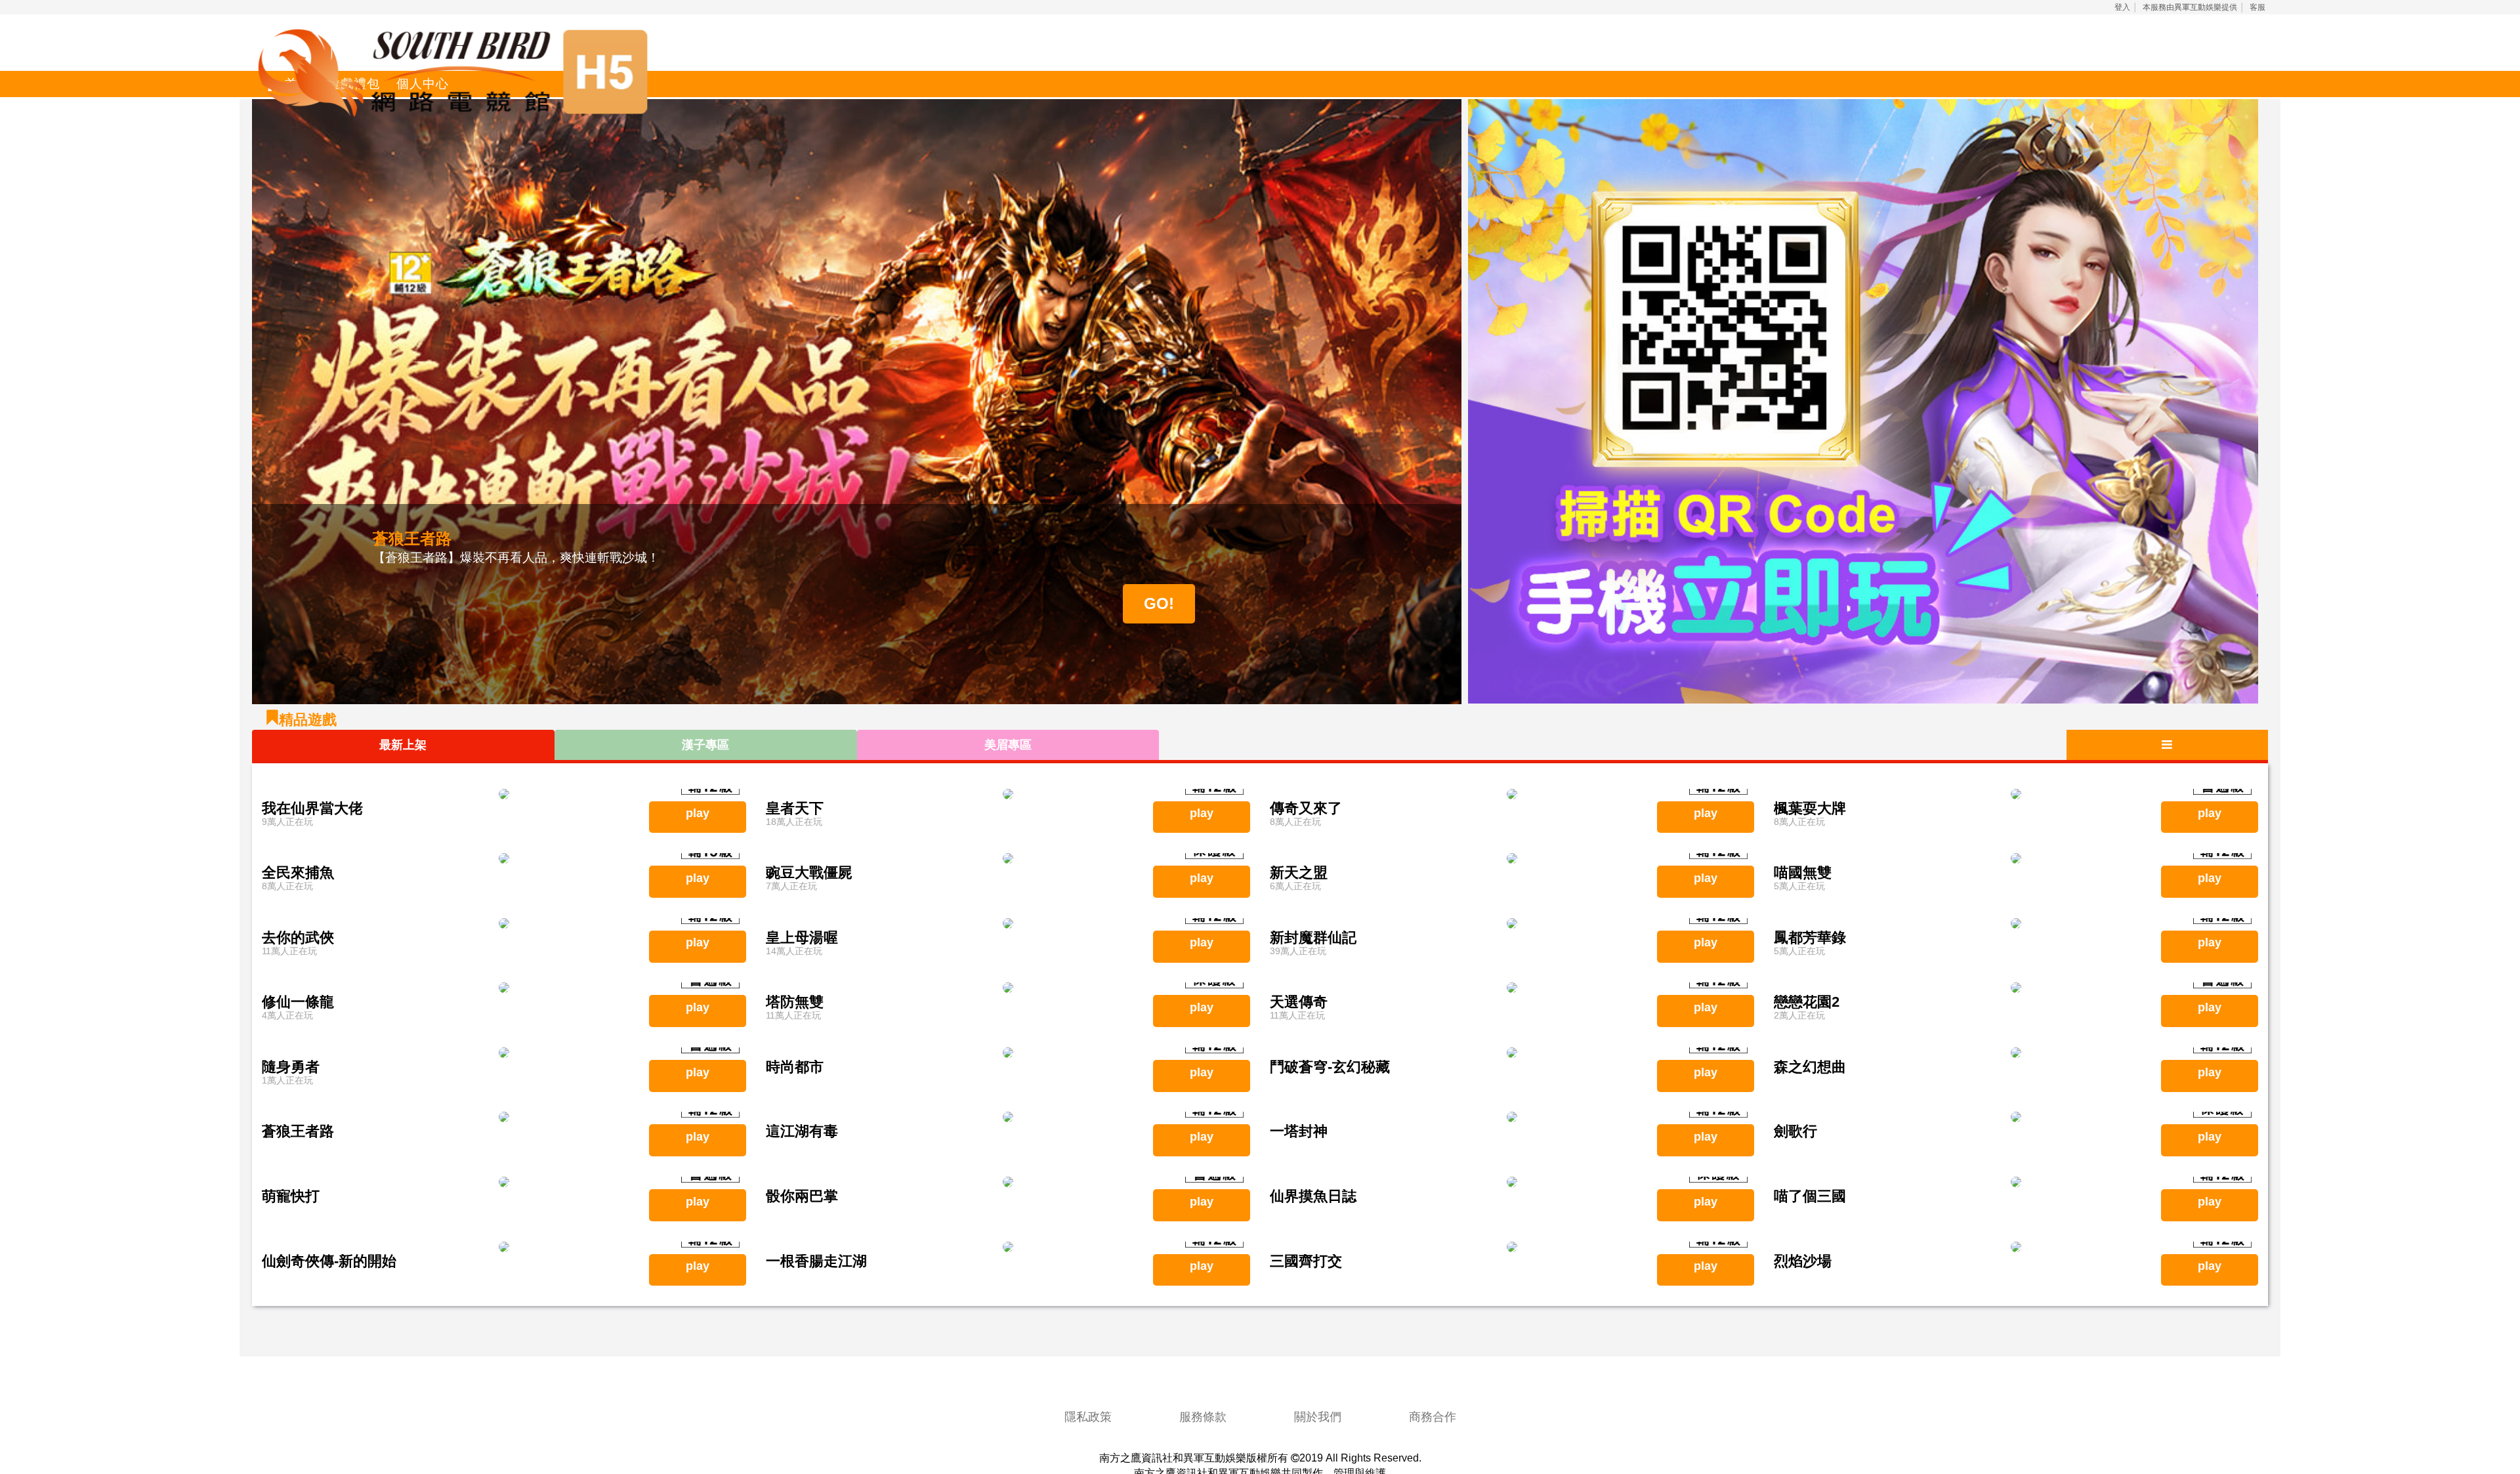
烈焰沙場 (1803, 1261)
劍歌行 (1795, 1131)
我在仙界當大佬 (312, 808)
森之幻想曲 (1810, 1067)
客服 (2257, 7)
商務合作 (1433, 1417)
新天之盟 (1299, 873)
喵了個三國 (1810, 1196)
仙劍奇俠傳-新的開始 (329, 1261)
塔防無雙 (795, 1002)
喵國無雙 (1803, 873)
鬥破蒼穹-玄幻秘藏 (1330, 1067)
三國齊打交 (1306, 1261)
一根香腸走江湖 (816, 1261)
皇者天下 (795, 808)
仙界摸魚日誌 (1313, 1196)
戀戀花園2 (1807, 1002)
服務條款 (1203, 1417)
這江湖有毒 (802, 1131)
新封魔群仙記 (1313, 937)
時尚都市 (795, 1067)
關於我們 (1318, 1417)
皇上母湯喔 (802, 937)
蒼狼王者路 (298, 1131)
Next (1481, 402)
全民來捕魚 (298, 873)
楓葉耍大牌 (1810, 808)
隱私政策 (1088, 1417)
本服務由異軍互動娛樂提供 (2190, 7)
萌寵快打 (291, 1196)
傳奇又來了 (1306, 808)
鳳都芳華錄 (1810, 937)
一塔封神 (1299, 1131)
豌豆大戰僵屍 (809, 873)
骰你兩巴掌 (802, 1196)
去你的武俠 (298, 937)
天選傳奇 (1299, 1002)
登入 (2122, 7)
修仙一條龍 (298, 1002)
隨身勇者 (291, 1067)
